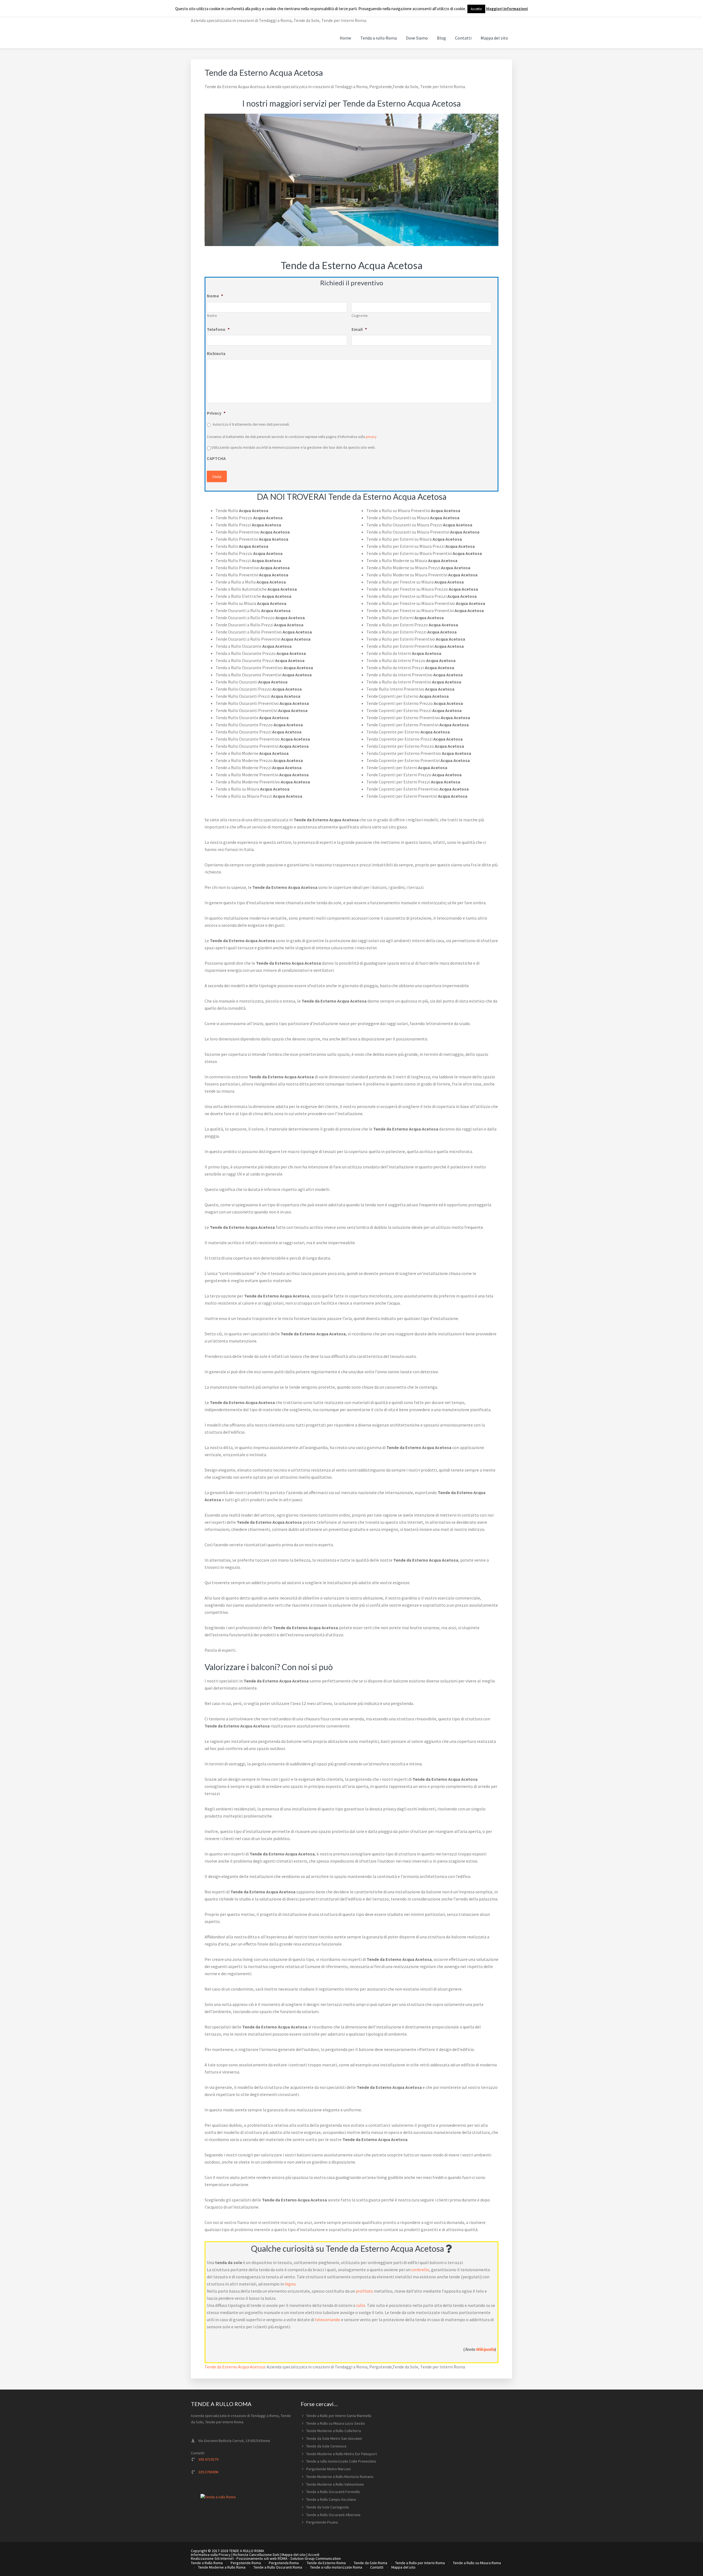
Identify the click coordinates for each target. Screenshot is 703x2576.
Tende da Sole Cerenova (326, 2446)
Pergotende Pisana (322, 2522)
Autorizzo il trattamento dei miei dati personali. (251, 424)
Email (359, 329)
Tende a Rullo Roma (207, 2563)
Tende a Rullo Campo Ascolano (331, 2499)
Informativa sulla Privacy (211, 2555)
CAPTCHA (216, 458)
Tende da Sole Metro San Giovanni (334, 2438)
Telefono (218, 329)
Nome (215, 296)
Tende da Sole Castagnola (327, 2507)
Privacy (216, 413)
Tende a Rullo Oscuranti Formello (333, 2492)
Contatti (377, 2567)
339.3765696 (208, 2472)
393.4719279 (208, 2459)
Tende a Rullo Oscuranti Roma (278, 2567)
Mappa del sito (294, 2555)
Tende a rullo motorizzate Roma (336, 2567)
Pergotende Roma (246, 2563)
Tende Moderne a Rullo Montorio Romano (340, 2477)
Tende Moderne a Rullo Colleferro (334, 2431)
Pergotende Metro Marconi (328, 2469)
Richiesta (216, 353)
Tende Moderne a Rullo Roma (222, 2567)
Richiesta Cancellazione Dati (256, 2555)
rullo (361, 2305)
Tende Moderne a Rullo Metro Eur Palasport (341, 2454)
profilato (365, 2291)
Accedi (314, 2555)
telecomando (328, 2320)
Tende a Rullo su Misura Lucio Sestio (336, 2423)
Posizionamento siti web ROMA (262, 2558)
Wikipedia (485, 2349)
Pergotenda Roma (284, 2563)
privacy (371, 437)
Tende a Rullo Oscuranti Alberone (333, 2515)
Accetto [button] (476, 9)
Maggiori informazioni (507, 9)
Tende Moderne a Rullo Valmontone (335, 2484)
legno (290, 2284)
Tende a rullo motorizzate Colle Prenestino (341, 2461)
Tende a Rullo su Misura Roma (477, 2563)
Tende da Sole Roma (370, 2563)
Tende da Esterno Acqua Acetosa (235, 2367)
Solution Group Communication (316, 2558)
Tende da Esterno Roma (326, 2563)
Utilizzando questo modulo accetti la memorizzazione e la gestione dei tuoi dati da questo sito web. (294, 447)
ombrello (420, 2270)
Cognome (360, 316)
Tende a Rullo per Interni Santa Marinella (339, 2416)
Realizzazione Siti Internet (212, 2558)
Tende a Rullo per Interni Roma (420, 2563)
